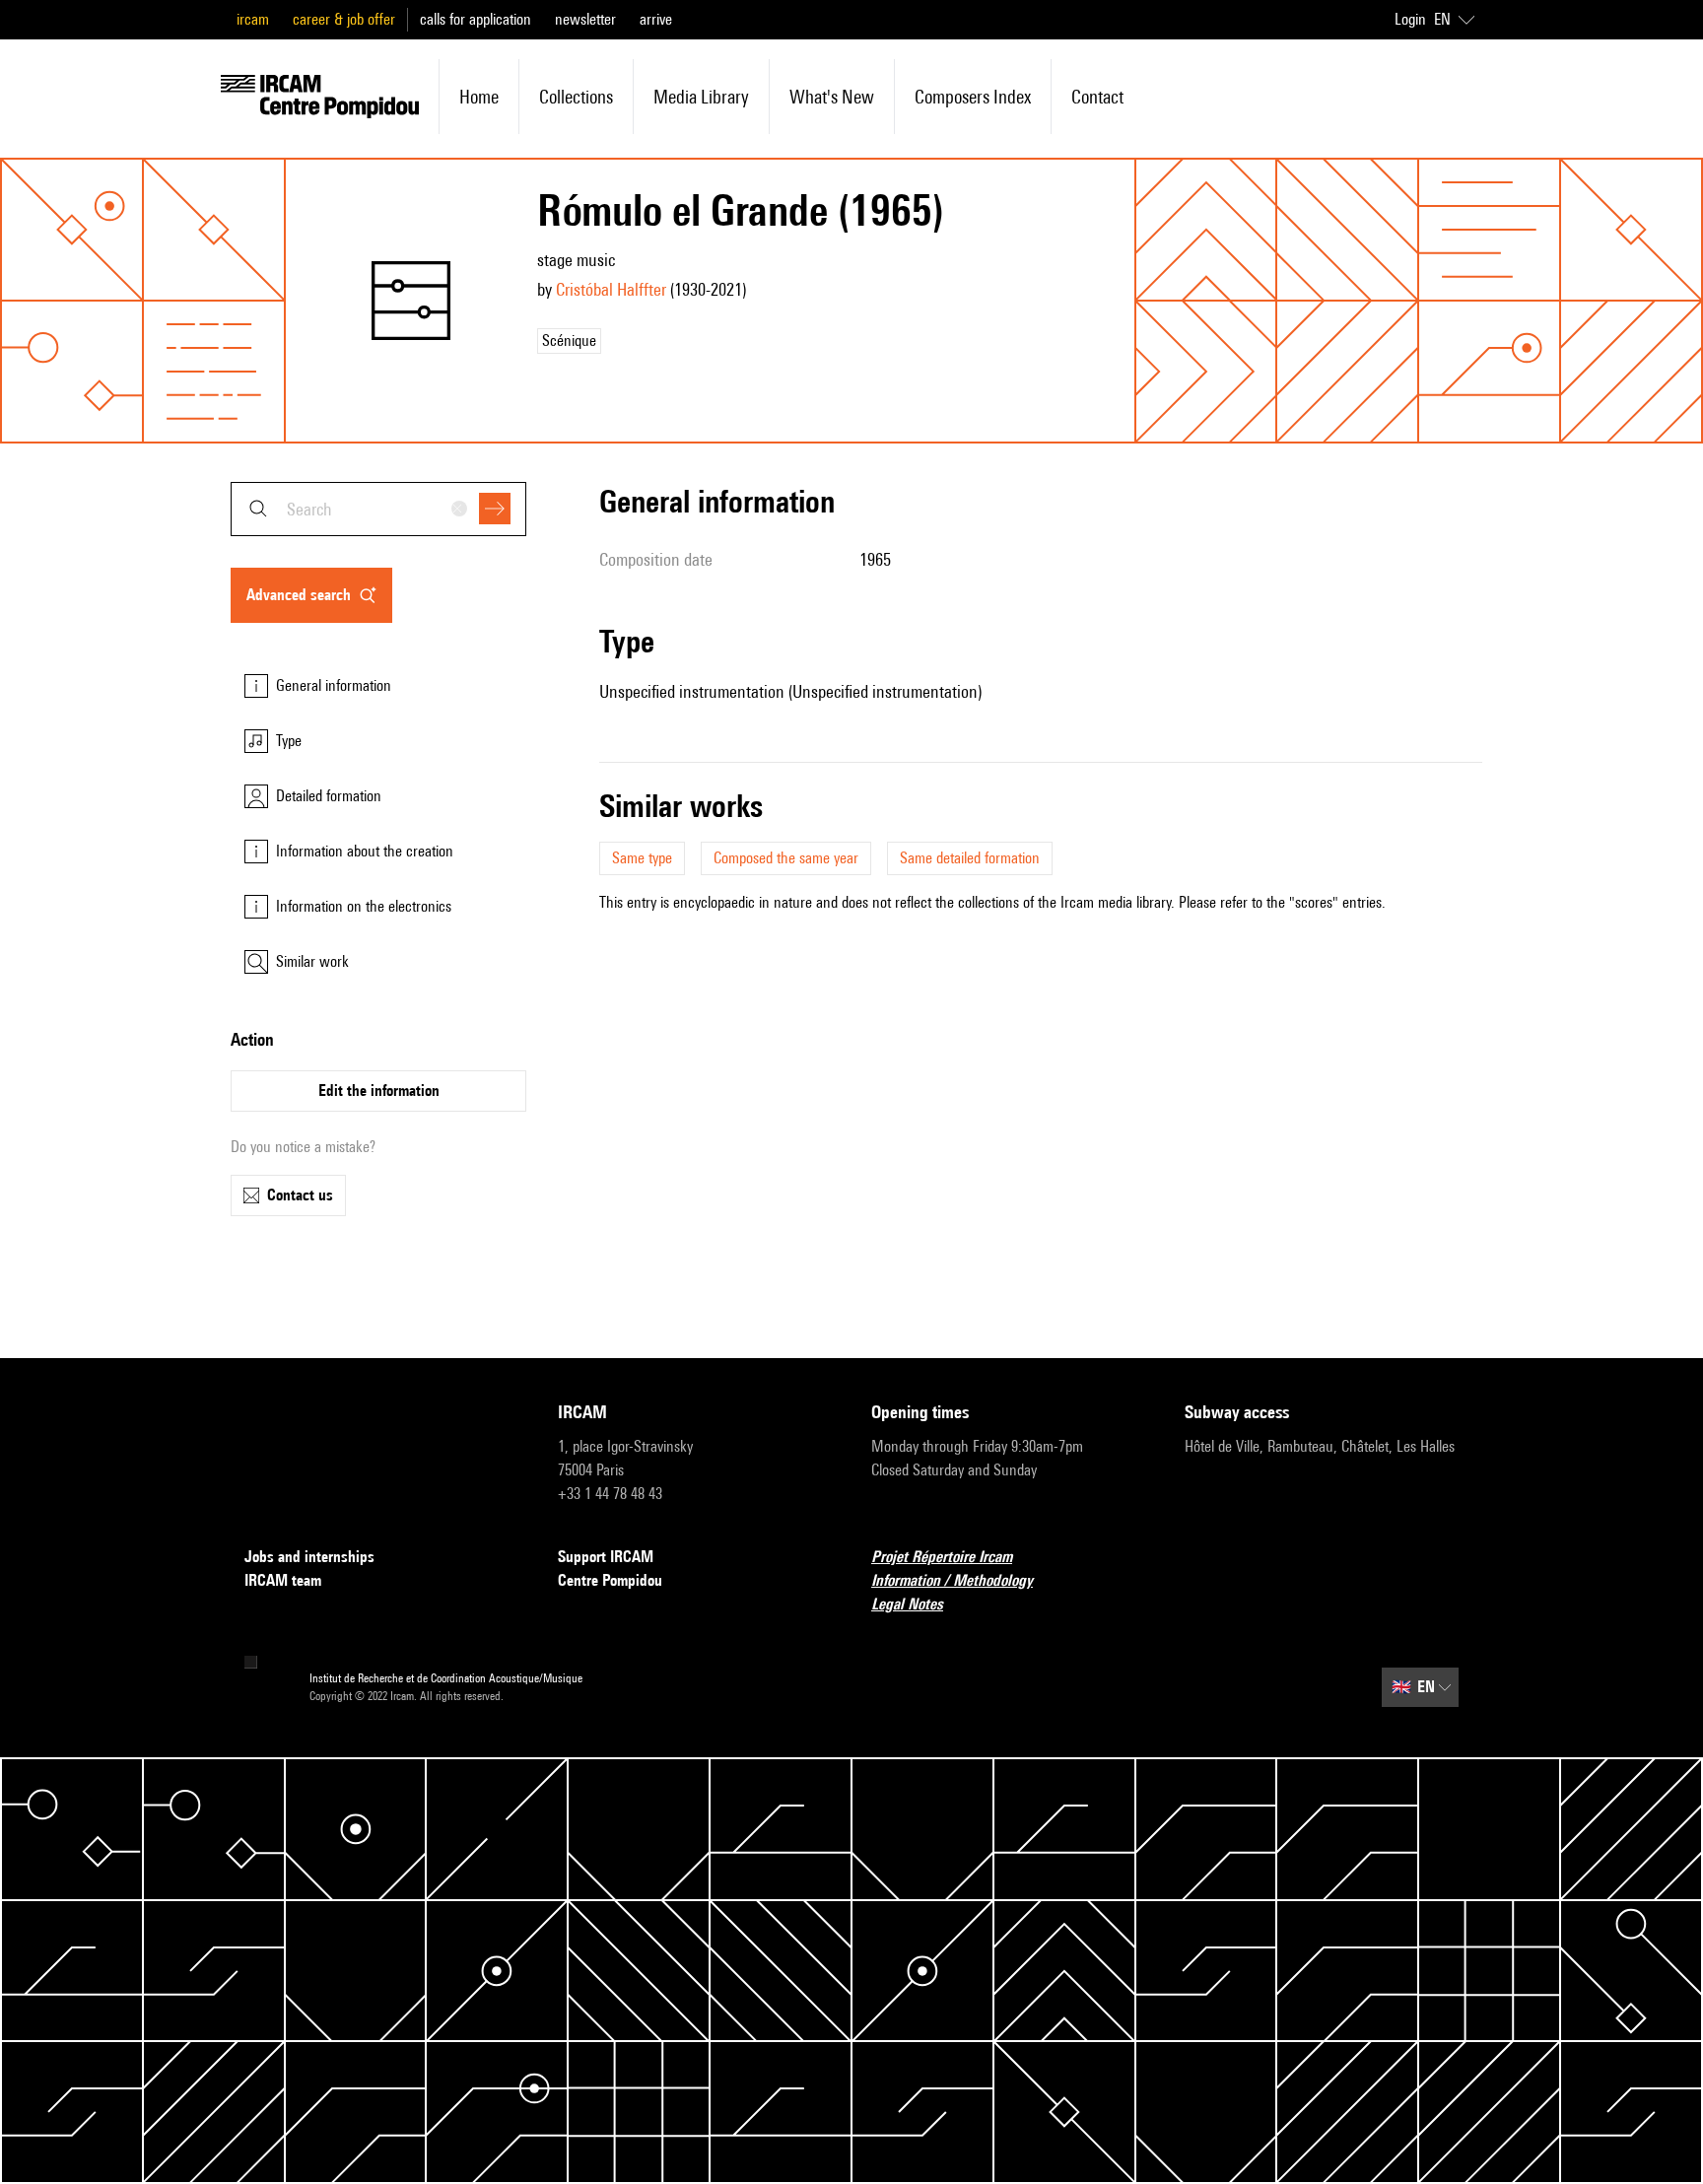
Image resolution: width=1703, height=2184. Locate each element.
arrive (656, 19)
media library (701, 97)
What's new (832, 97)
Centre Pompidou (610, 1580)
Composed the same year (786, 858)
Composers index (973, 97)
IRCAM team (283, 1580)
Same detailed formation (970, 858)
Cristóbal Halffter (611, 289)
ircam (253, 19)
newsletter (585, 19)
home (479, 97)
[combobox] (378, 509)
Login (1410, 19)
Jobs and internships (309, 1557)
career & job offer (344, 19)
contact (1097, 97)
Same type (642, 858)
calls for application (476, 19)
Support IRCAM (606, 1557)
